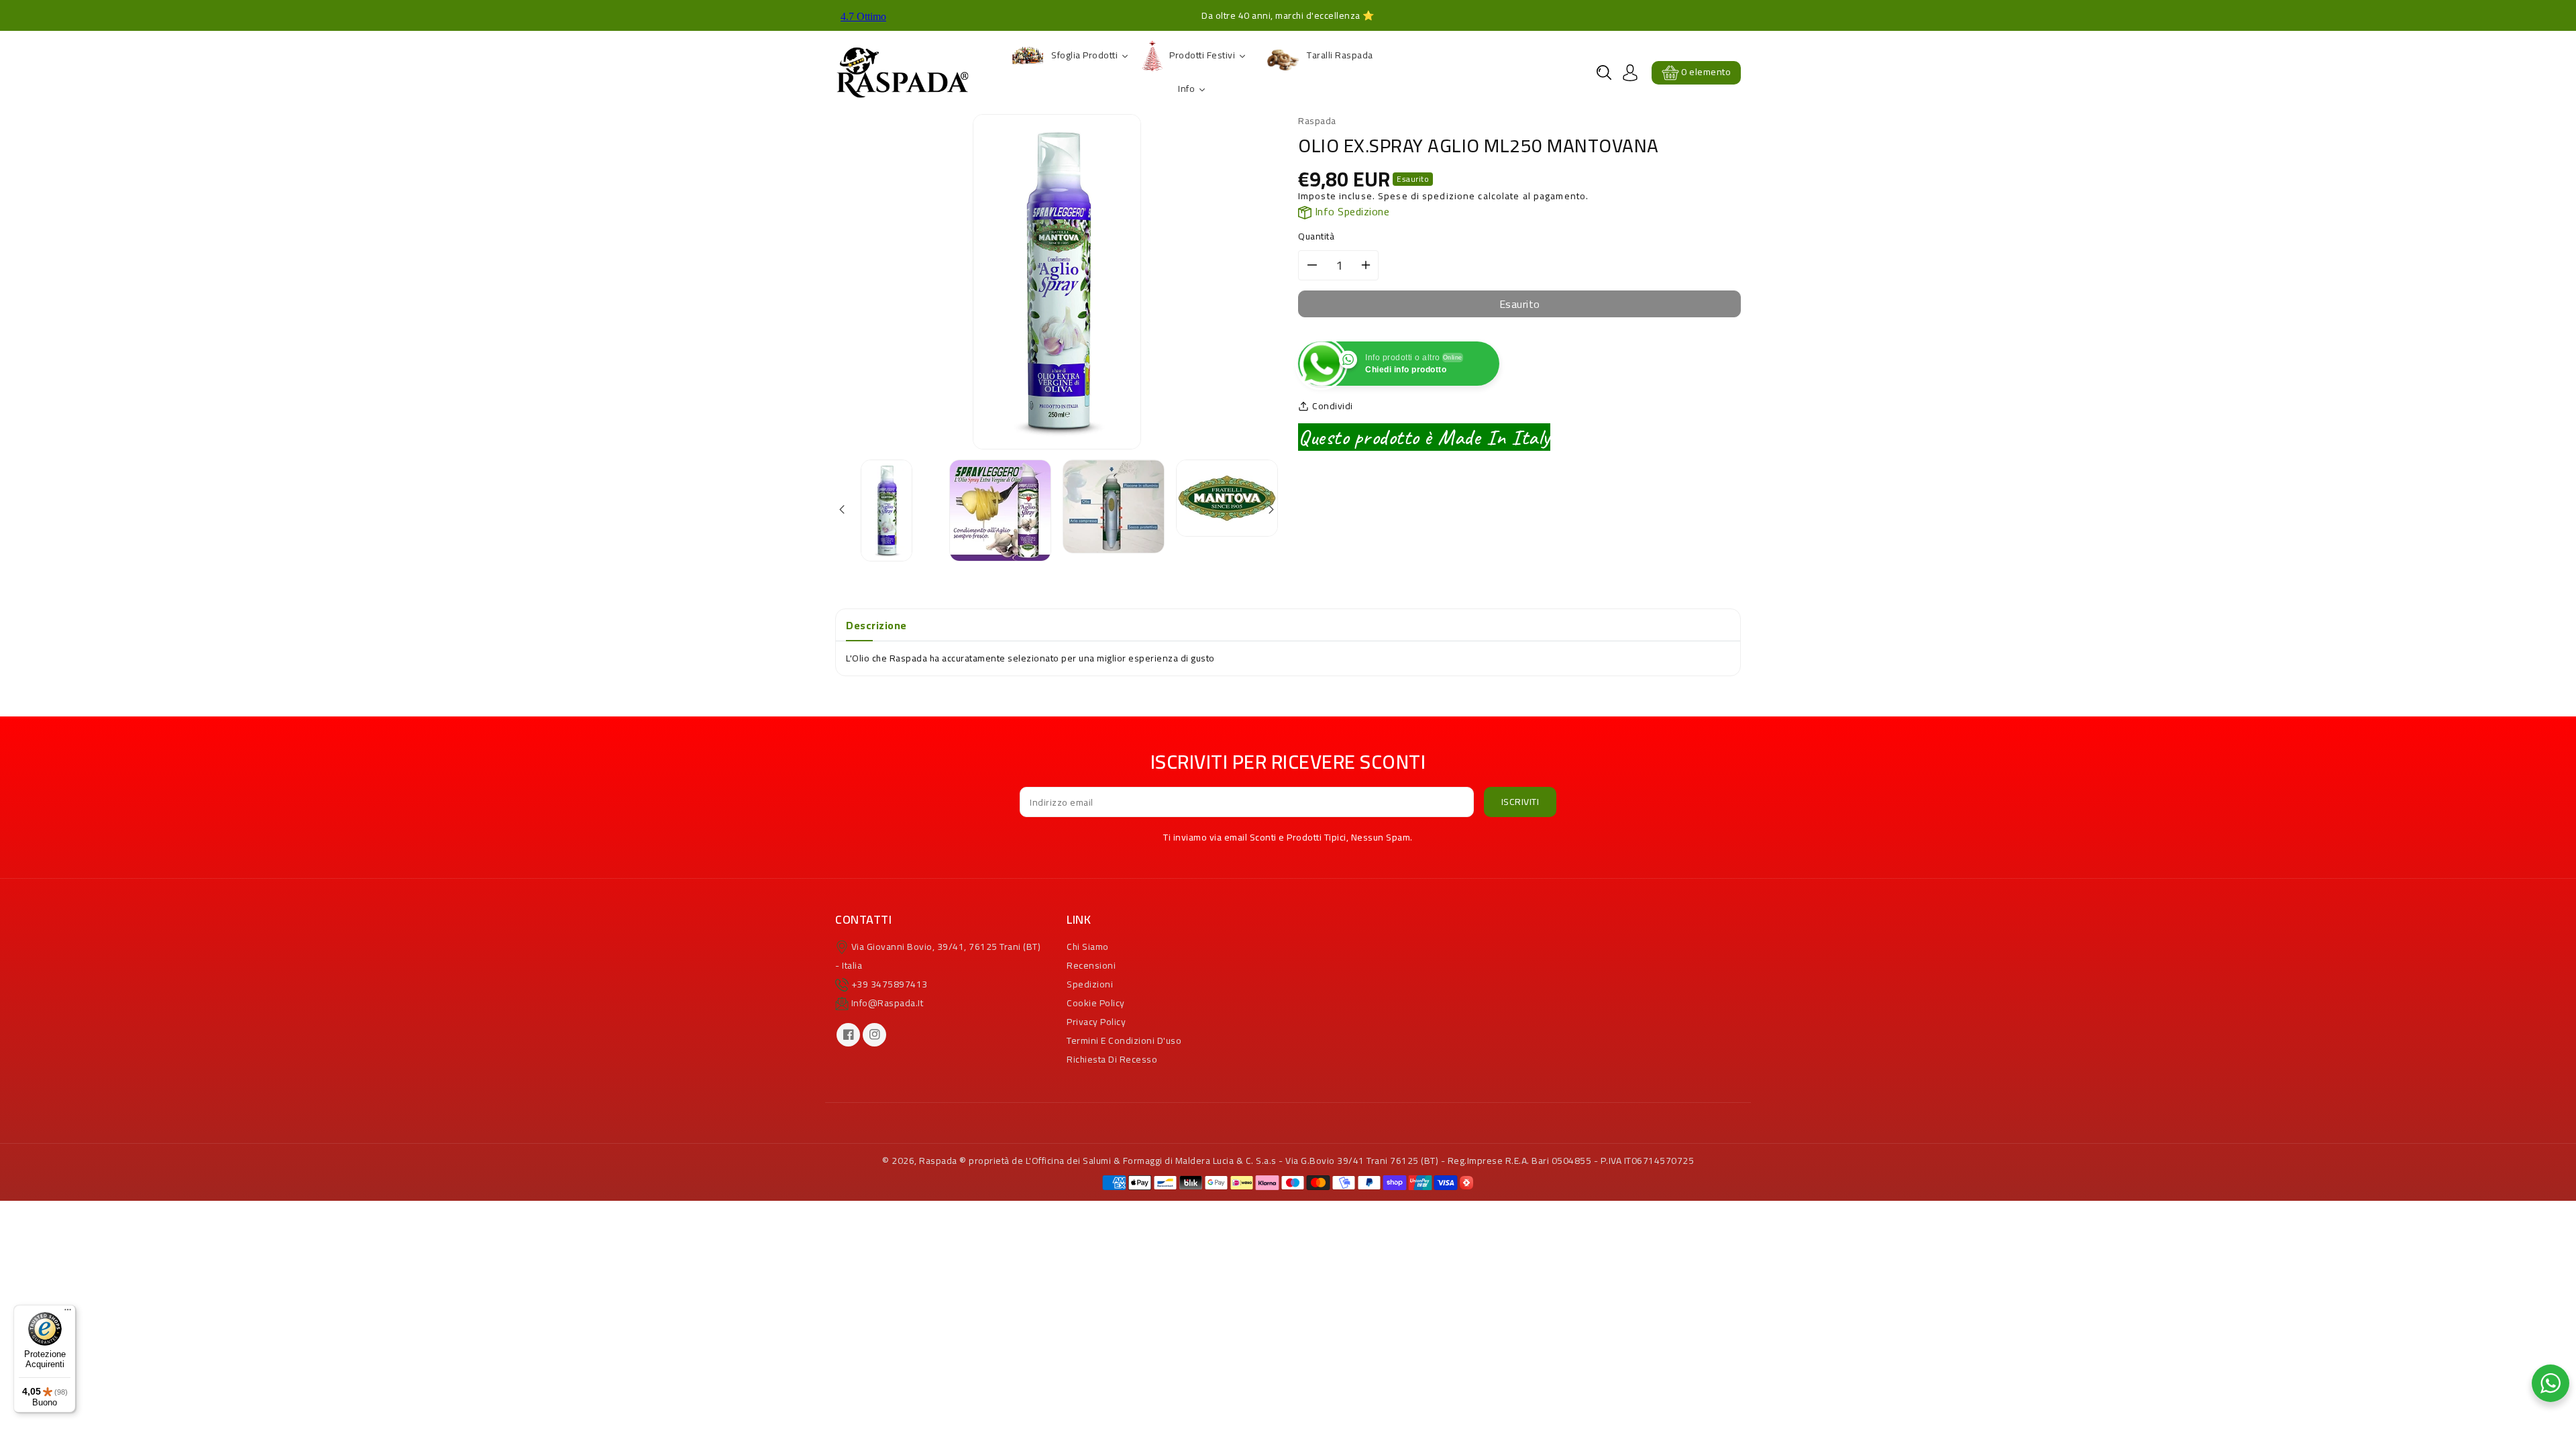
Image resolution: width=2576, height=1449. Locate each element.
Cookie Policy (1096, 1003)
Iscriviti (1520, 802)
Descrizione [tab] (876, 625)
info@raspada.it (888, 1003)
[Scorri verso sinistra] (843, 510)
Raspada (938, 1161)
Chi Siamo (1088, 947)
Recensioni (1091, 965)
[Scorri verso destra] (1270, 510)
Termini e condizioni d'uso (1124, 1040)
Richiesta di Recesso (1112, 1059)
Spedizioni (1090, 984)
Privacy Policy (1096, 1022)
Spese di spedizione (1427, 196)
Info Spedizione (1350, 211)
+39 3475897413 (890, 984)
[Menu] (68, 1313)
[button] (1604, 72)
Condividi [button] (1333, 406)
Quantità (1316, 236)
